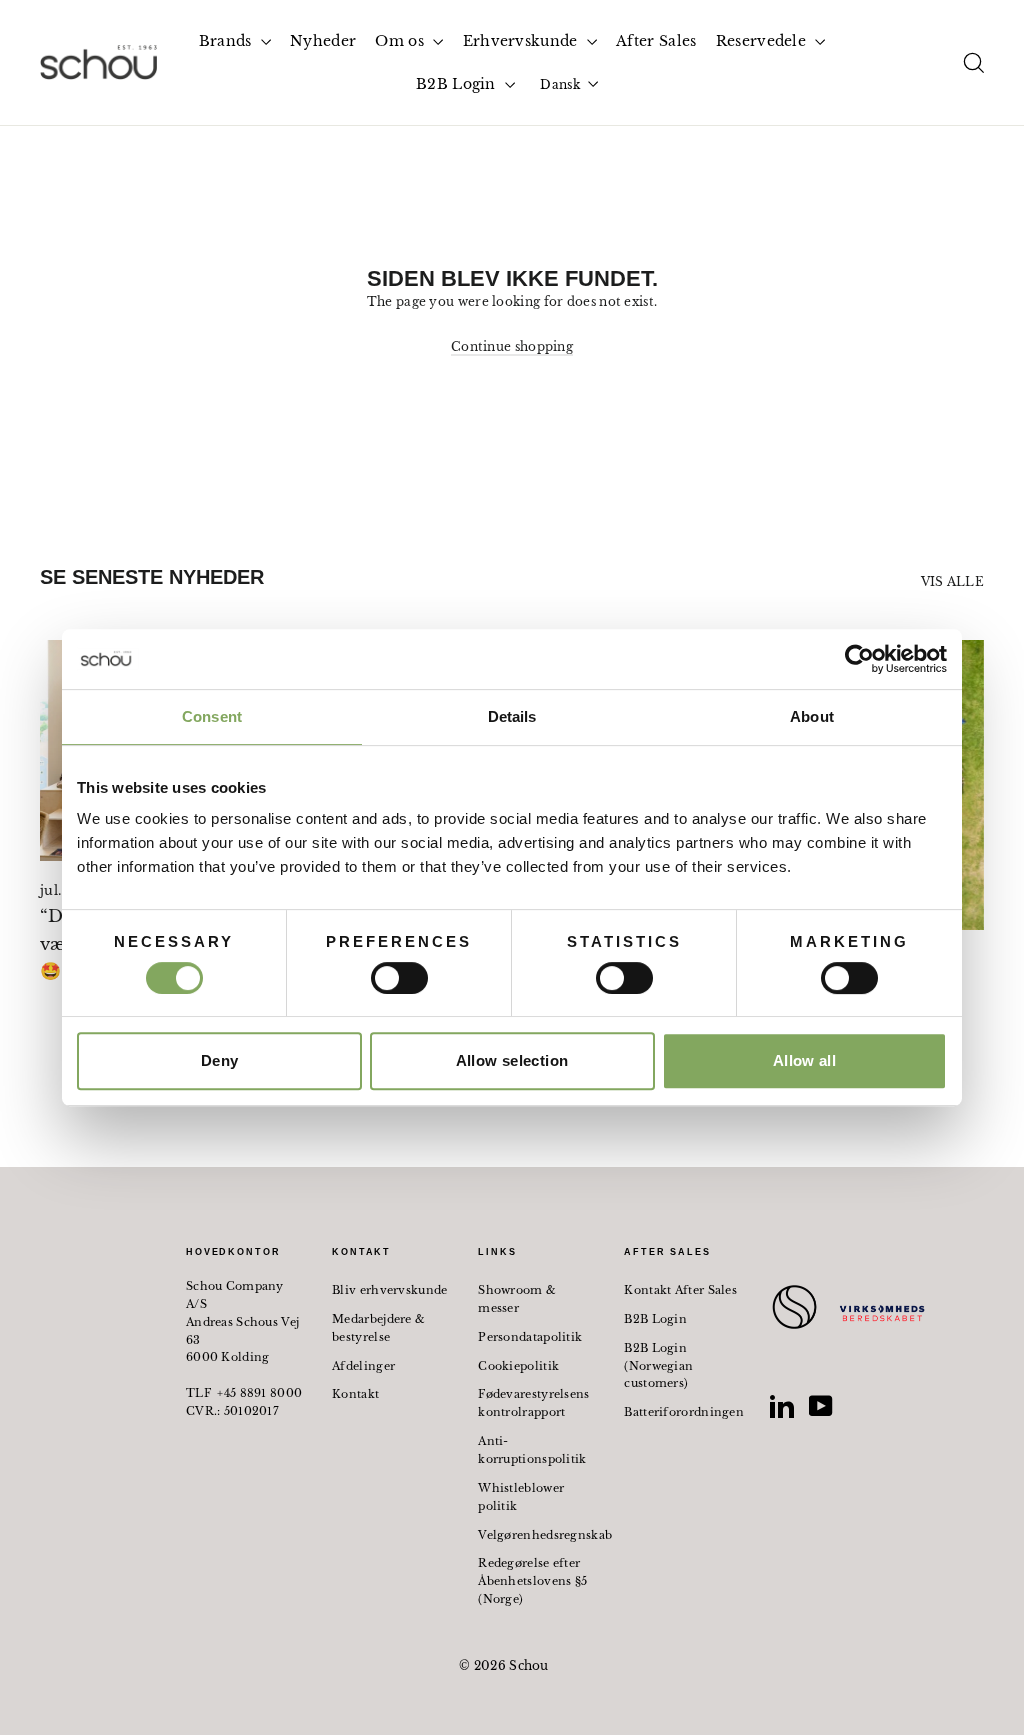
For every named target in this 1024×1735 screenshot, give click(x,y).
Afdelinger (363, 1366)
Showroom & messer (517, 1299)
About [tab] (812, 716)
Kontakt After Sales (680, 1290)
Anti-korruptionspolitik (532, 1450)
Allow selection (512, 1060)
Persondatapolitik (530, 1337)
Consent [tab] (212, 716)
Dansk (560, 84)
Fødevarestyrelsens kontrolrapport (533, 1403)
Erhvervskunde (522, 41)
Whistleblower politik (521, 1497)
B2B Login (458, 84)
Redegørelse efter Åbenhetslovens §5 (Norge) (532, 1581)
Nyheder (323, 41)
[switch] (399, 978)
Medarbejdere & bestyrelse (378, 1328)
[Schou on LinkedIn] (782, 1406)
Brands (227, 41)
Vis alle (952, 581)
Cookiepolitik (518, 1366)
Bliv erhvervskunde (389, 1290)
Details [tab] (512, 716)
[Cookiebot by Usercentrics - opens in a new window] (859, 659)
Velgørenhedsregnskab (536, 1535)
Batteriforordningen (682, 1412)
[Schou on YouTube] (821, 1406)
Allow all (804, 1060)
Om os (401, 41)
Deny (220, 1060)
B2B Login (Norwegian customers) (658, 1366)
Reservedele (763, 41)
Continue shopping (512, 346)
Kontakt (355, 1394)
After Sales (656, 41)
